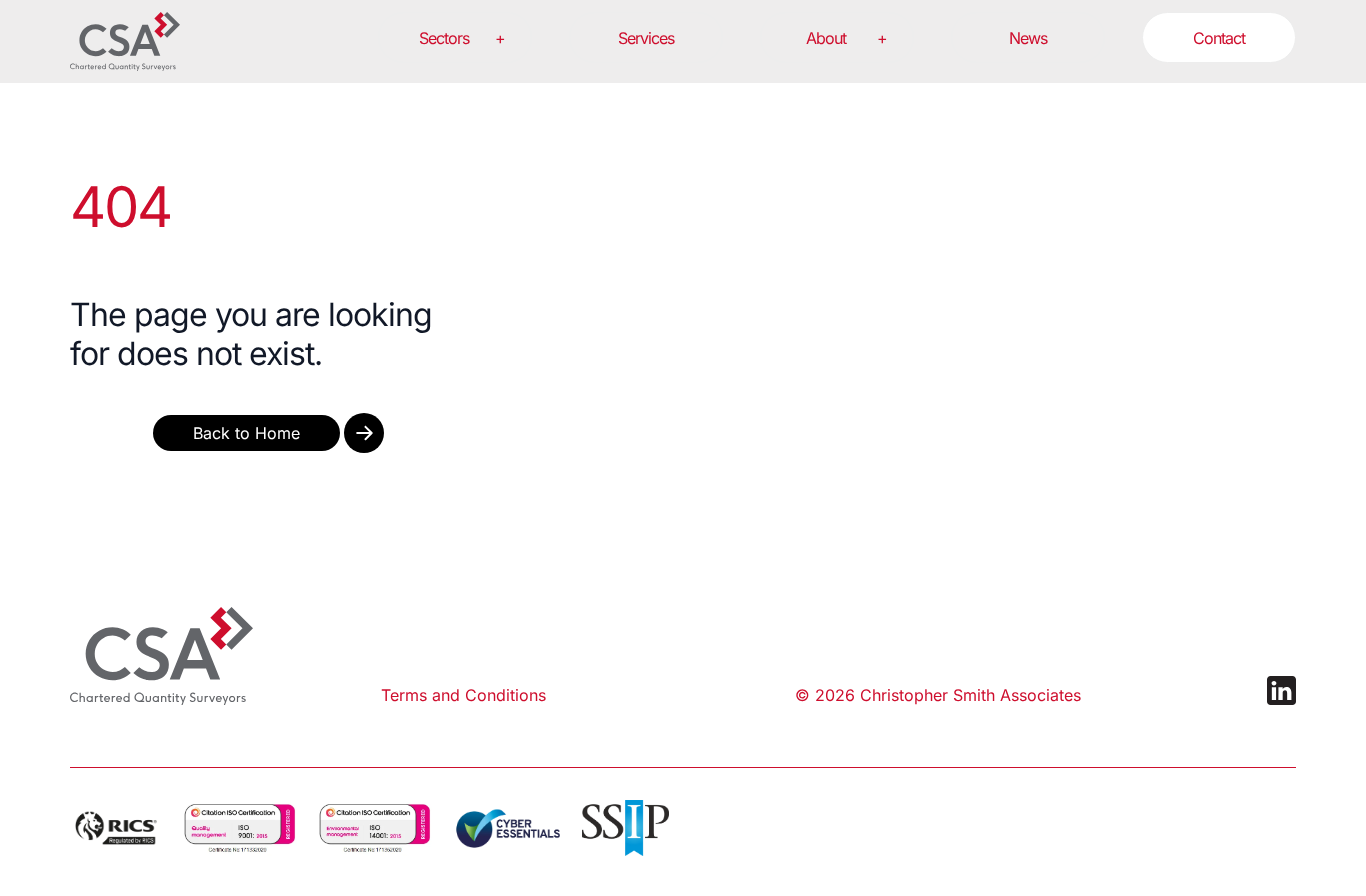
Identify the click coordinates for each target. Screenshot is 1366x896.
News (1028, 38)
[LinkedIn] (1281, 690)
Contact (1219, 38)
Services (646, 38)
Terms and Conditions (463, 695)
